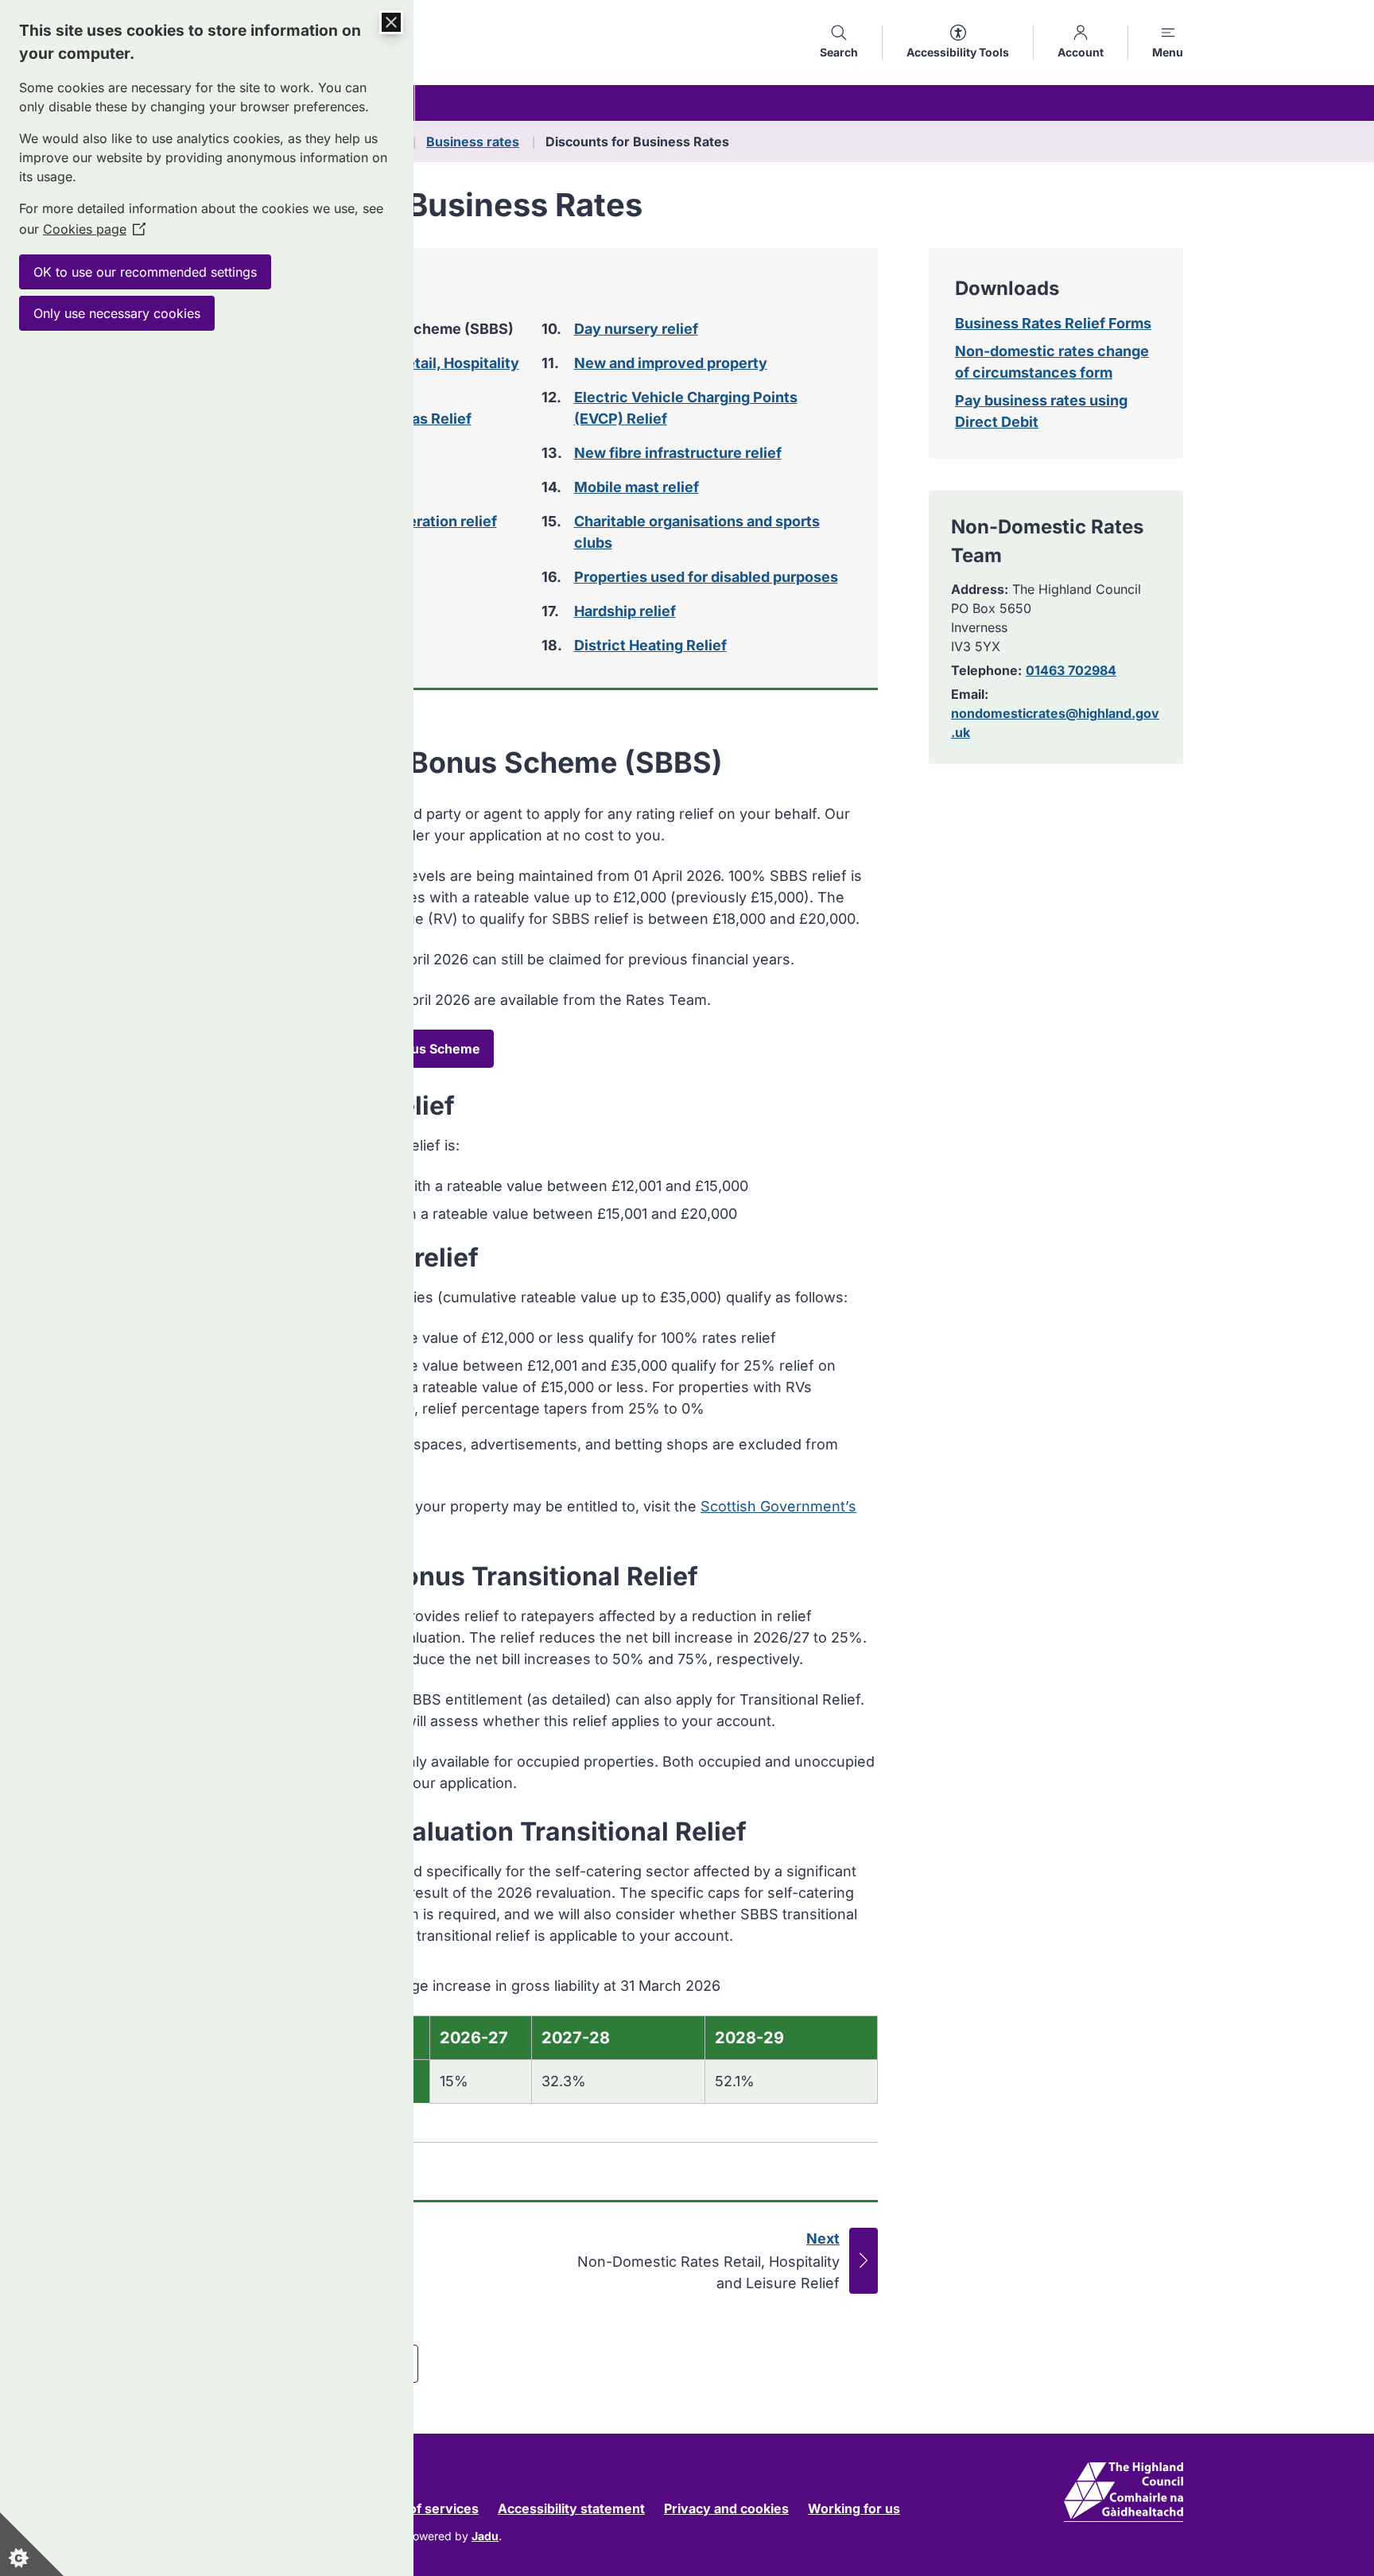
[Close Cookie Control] (391, 22)
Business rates (473, 142)
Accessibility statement (571, 2508)
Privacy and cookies (726, 2508)
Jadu (485, 2536)
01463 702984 (1071, 670)
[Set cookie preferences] (32, 2544)
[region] (534, 2038)
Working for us (854, 2508)
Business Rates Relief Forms (1053, 323)
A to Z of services (423, 2508)
